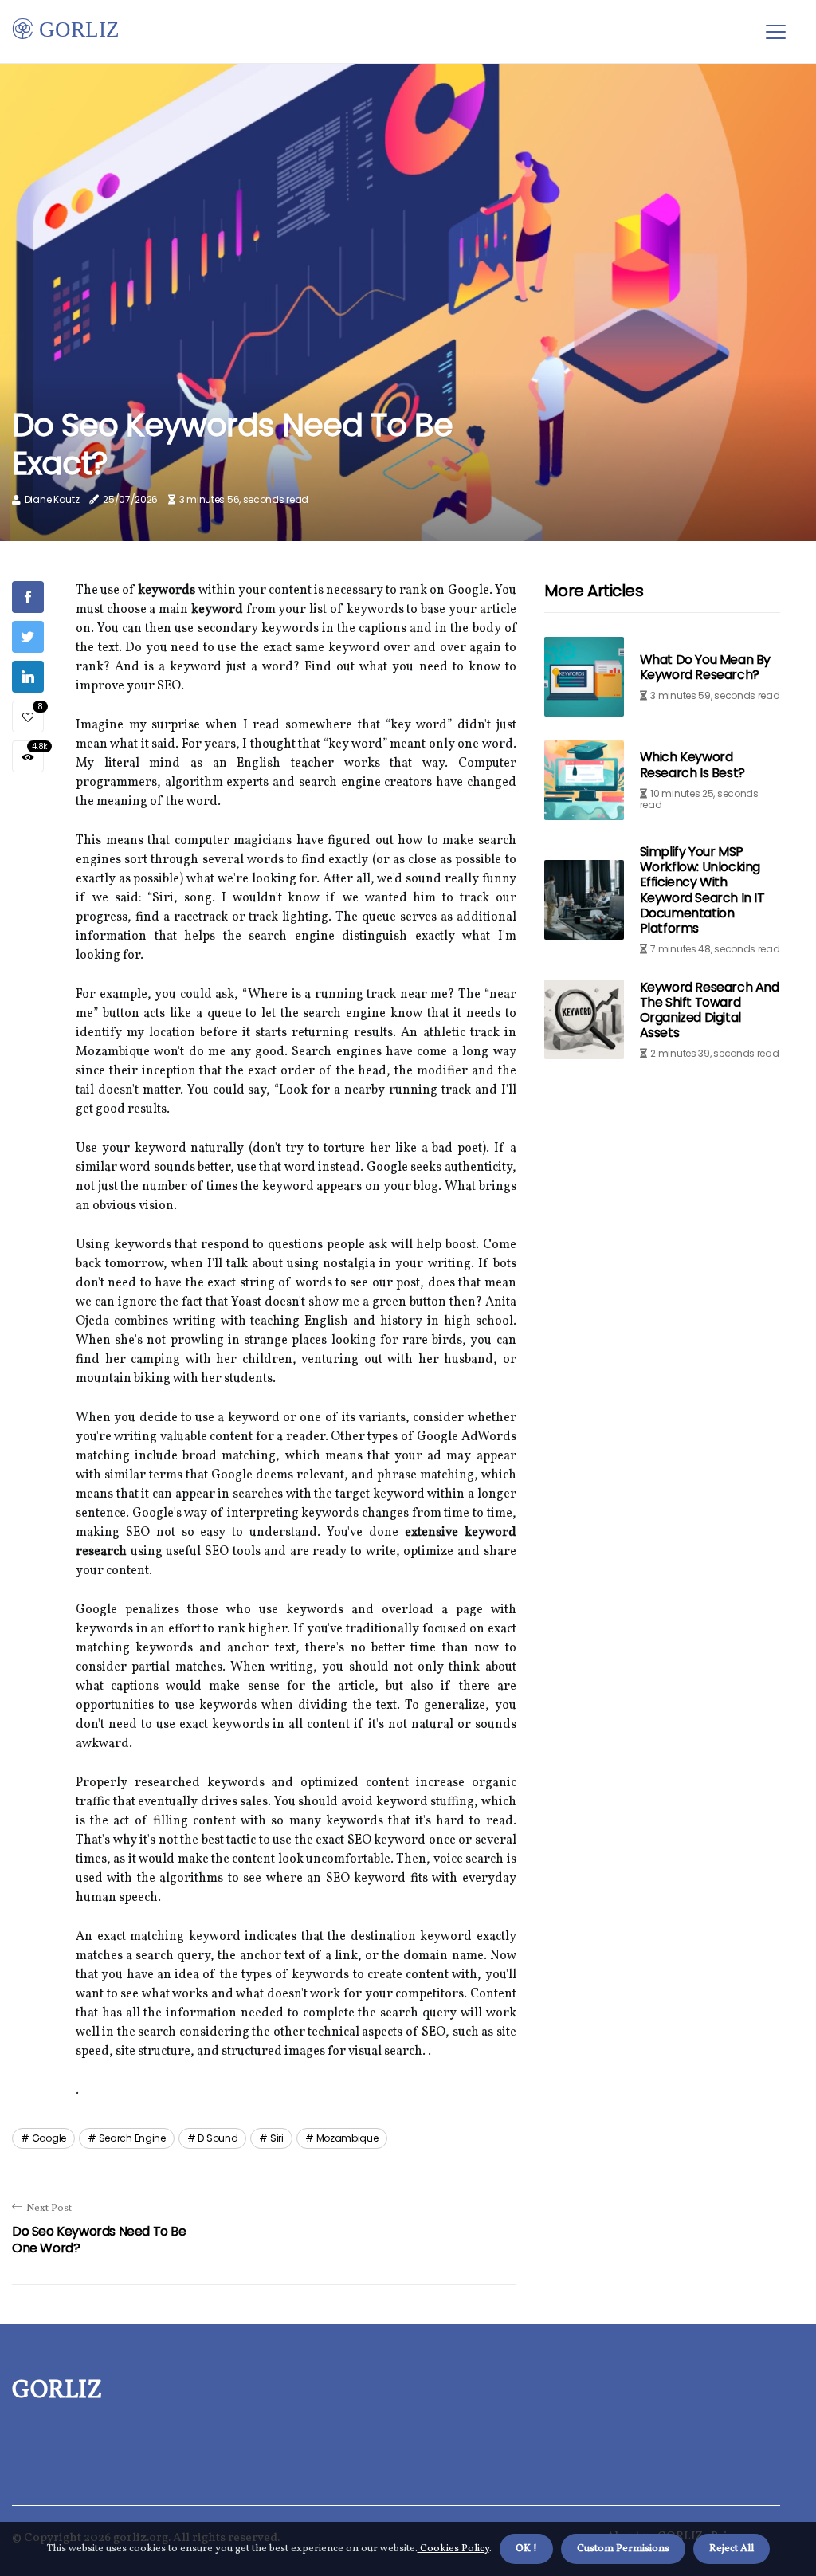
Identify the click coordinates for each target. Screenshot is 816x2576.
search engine (132, 2138)
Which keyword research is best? (692, 764)
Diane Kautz (52, 499)
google (49, 2138)
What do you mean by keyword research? (705, 667)
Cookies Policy (453, 2549)
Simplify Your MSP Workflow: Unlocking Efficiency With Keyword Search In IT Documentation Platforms (702, 890)
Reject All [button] (732, 2549)
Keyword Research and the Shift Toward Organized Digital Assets (710, 1010)
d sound (218, 2138)
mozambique (347, 2138)
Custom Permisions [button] (623, 2549)
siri (277, 2138)
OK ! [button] (526, 2549)
